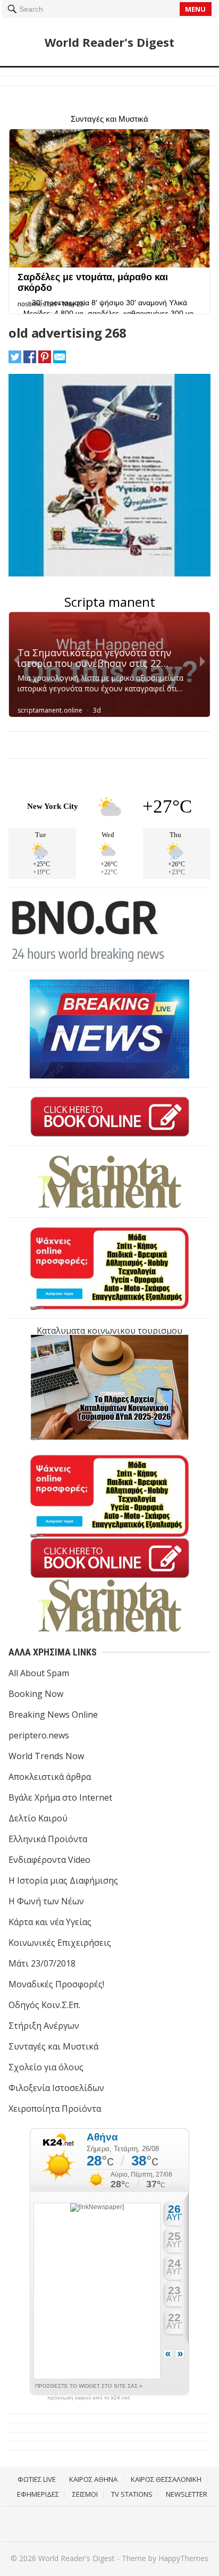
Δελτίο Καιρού (38, 1818)
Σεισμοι (85, 2494)
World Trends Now (46, 1756)
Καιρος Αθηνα (93, 2479)
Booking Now (36, 1694)
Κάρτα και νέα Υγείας (50, 1922)
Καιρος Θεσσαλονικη (166, 2479)
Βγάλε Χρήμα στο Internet (60, 1797)
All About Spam (39, 1673)
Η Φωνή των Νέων (46, 1901)
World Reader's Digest (109, 42)
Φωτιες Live (37, 2479)
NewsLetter (187, 2494)
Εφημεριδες (38, 2494)
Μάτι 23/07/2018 (42, 1963)
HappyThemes (183, 2558)
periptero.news (39, 1735)
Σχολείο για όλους (46, 2067)
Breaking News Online (53, 1714)
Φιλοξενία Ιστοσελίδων (56, 2088)
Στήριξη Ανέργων (44, 2026)
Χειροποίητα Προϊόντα (55, 2109)
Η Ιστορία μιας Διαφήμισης (63, 1880)
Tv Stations (132, 2494)
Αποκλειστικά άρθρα (50, 1777)
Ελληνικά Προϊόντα (48, 1839)
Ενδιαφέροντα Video (49, 1860)
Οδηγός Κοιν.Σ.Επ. (44, 2005)
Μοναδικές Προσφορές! (56, 1984)
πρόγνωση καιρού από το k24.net (89, 2398)
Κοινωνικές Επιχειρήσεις (60, 1943)
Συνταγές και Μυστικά (53, 2046)
